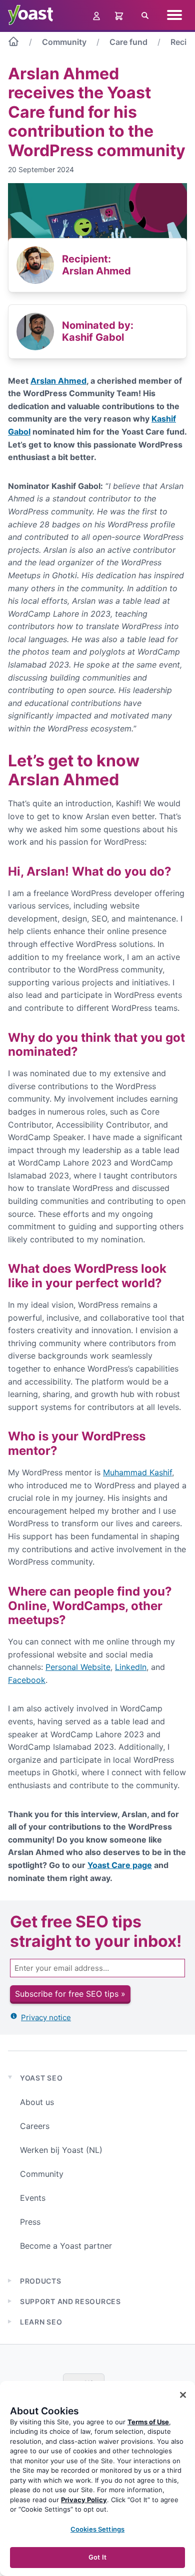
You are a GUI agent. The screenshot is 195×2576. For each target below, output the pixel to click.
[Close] (183, 2395)
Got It (97, 2557)
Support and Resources (70, 2301)
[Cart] (120, 15)
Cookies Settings (97, 2529)
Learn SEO (41, 2322)
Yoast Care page (120, 1865)
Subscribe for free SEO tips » (70, 1994)
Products (41, 2281)
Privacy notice (46, 2017)
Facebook (27, 1680)
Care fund (128, 42)
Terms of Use (148, 2422)
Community (64, 42)
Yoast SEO (41, 2078)
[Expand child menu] (10, 2281)
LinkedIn (131, 1667)
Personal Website (78, 1667)
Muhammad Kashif (137, 1472)
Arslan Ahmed (58, 381)
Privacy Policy (84, 2500)
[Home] (13, 43)
